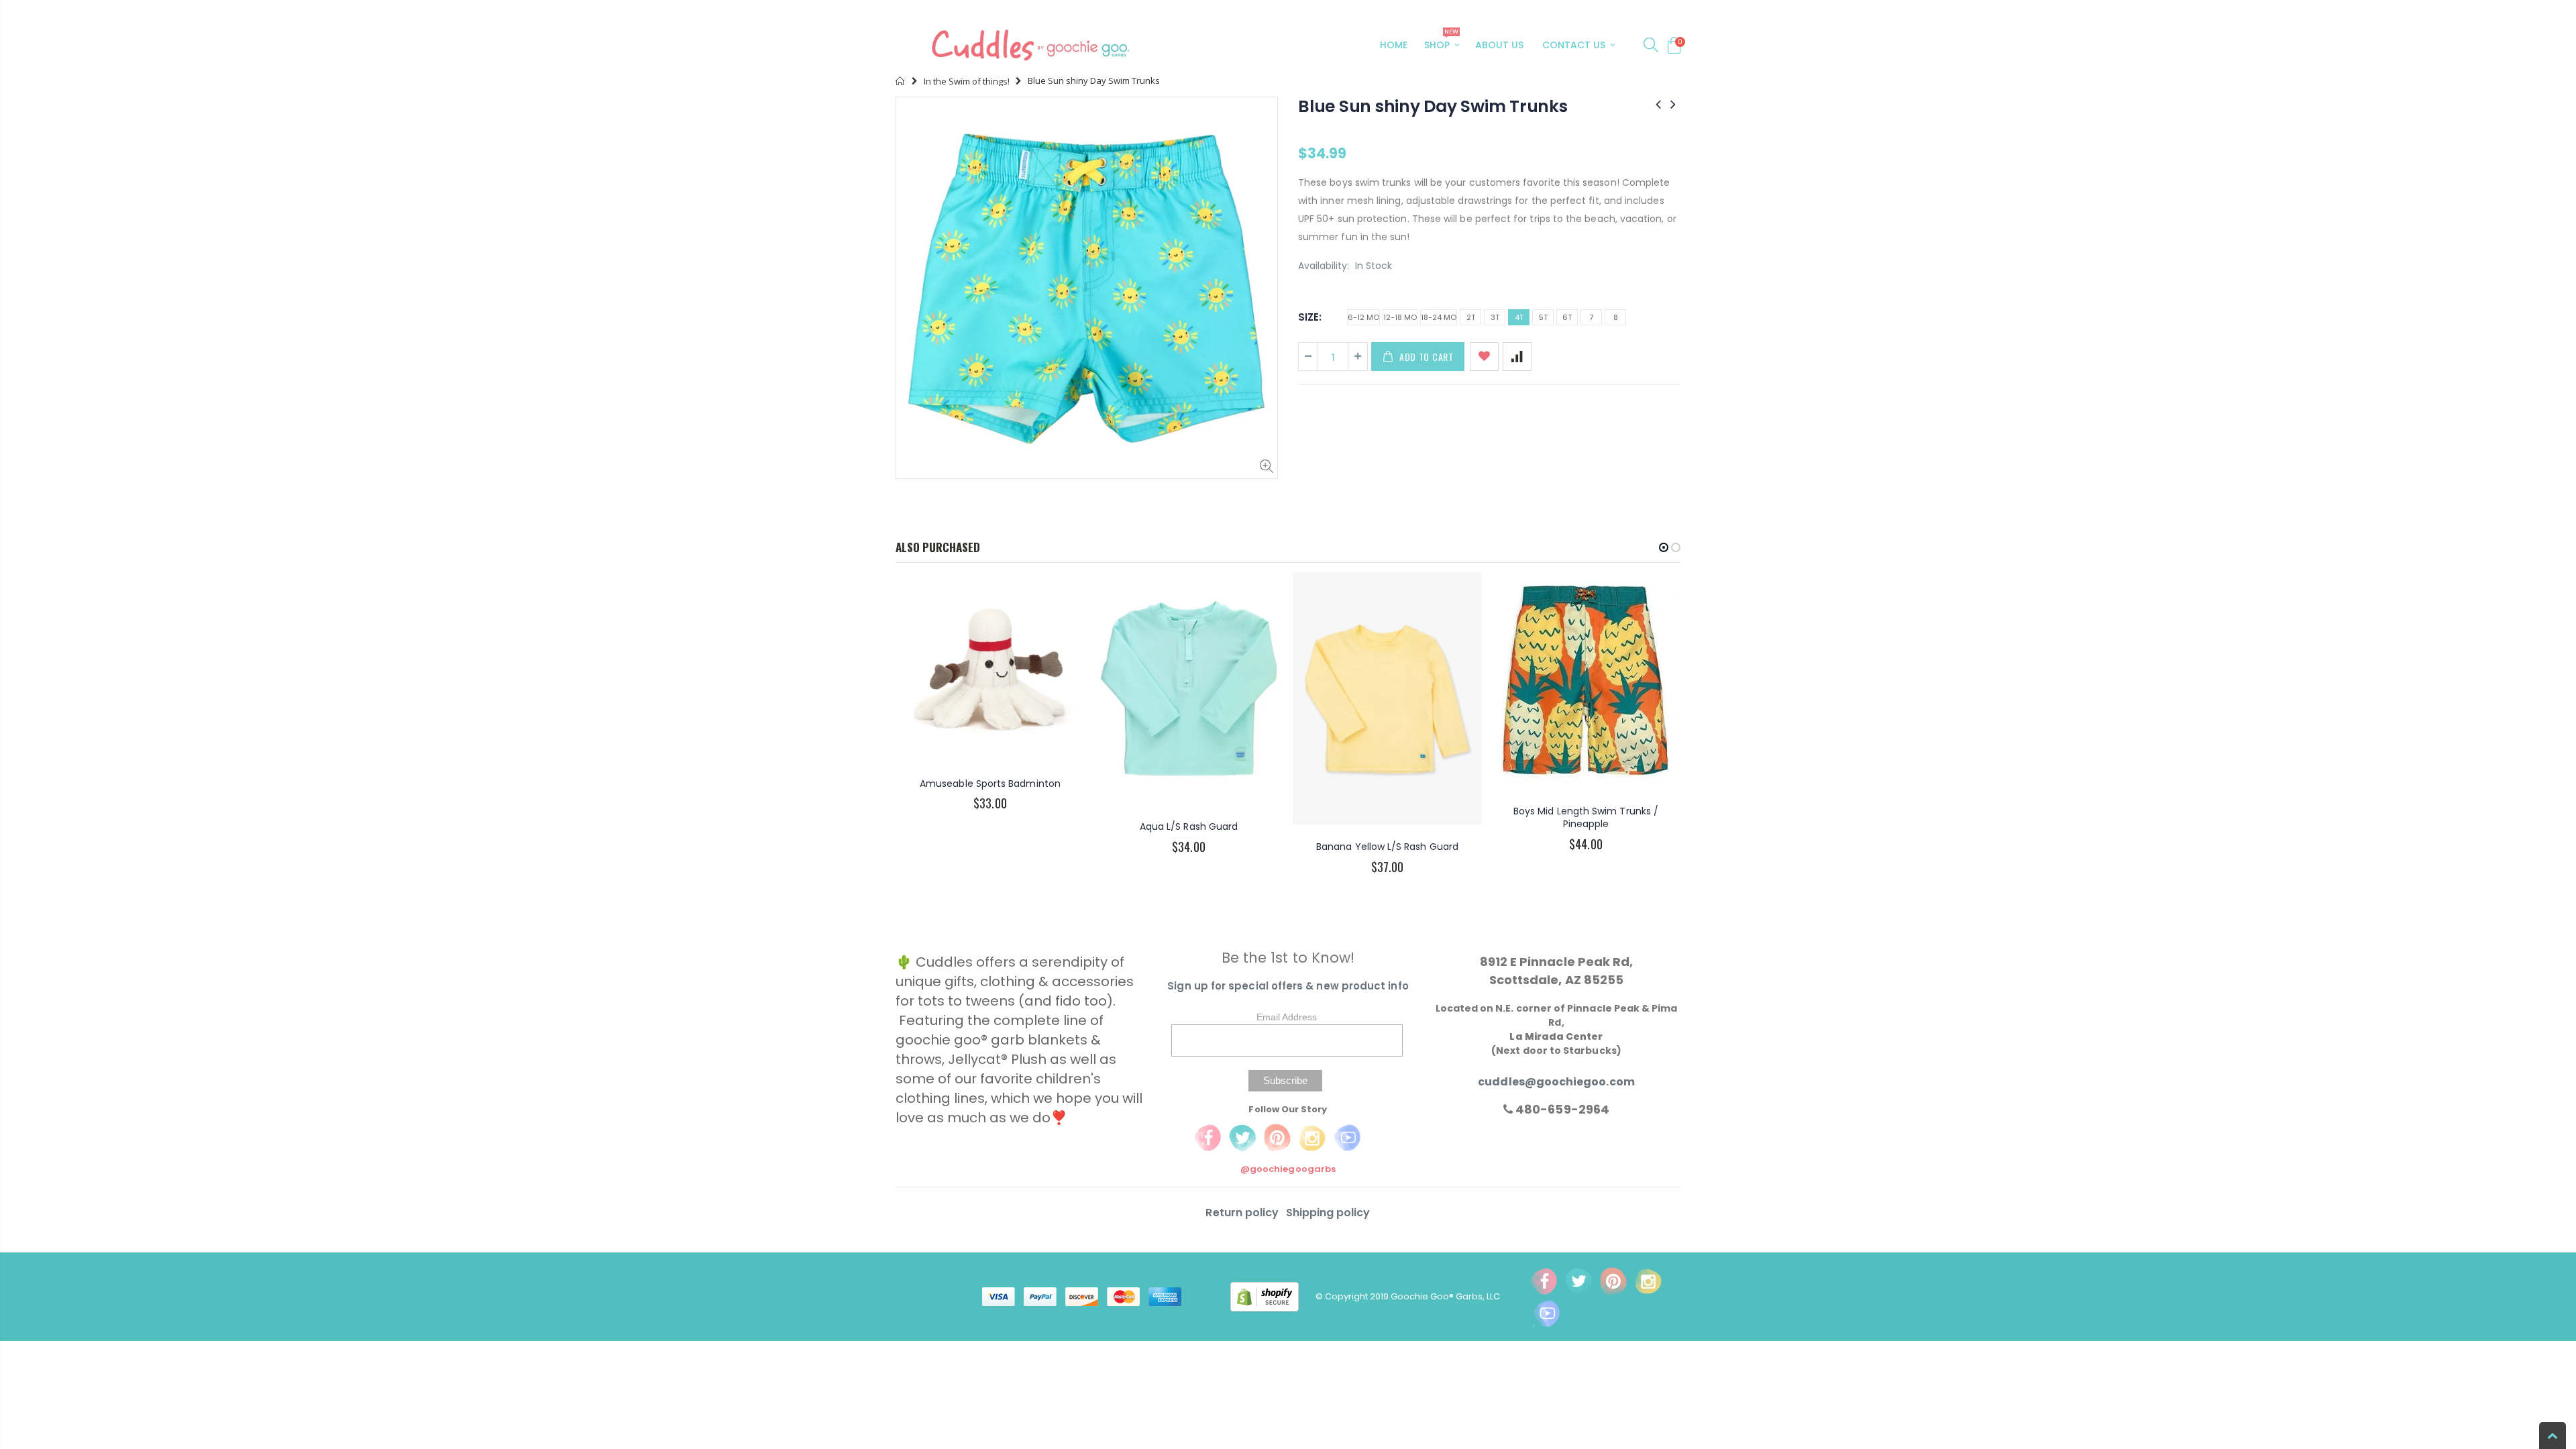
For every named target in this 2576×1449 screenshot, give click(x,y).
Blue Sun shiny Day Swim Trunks (1433, 106)
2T (1471, 317)
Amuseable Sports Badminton (990, 784)
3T (1495, 317)
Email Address (1287, 1017)
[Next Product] (1673, 104)
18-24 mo (1439, 317)
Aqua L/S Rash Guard (1189, 826)
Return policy (1243, 1213)
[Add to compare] (1517, 357)
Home (901, 81)
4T (1519, 317)
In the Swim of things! (967, 81)
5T (1543, 317)
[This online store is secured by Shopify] (1273, 1296)
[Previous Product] (1658, 104)
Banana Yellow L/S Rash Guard (1387, 847)
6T (1567, 317)
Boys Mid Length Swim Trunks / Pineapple (1586, 817)
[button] (1664, 547)
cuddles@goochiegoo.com (1556, 1082)
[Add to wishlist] (1484, 357)
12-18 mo (1400, 317)
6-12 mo (1363, 317)
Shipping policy (1328, 1213)
